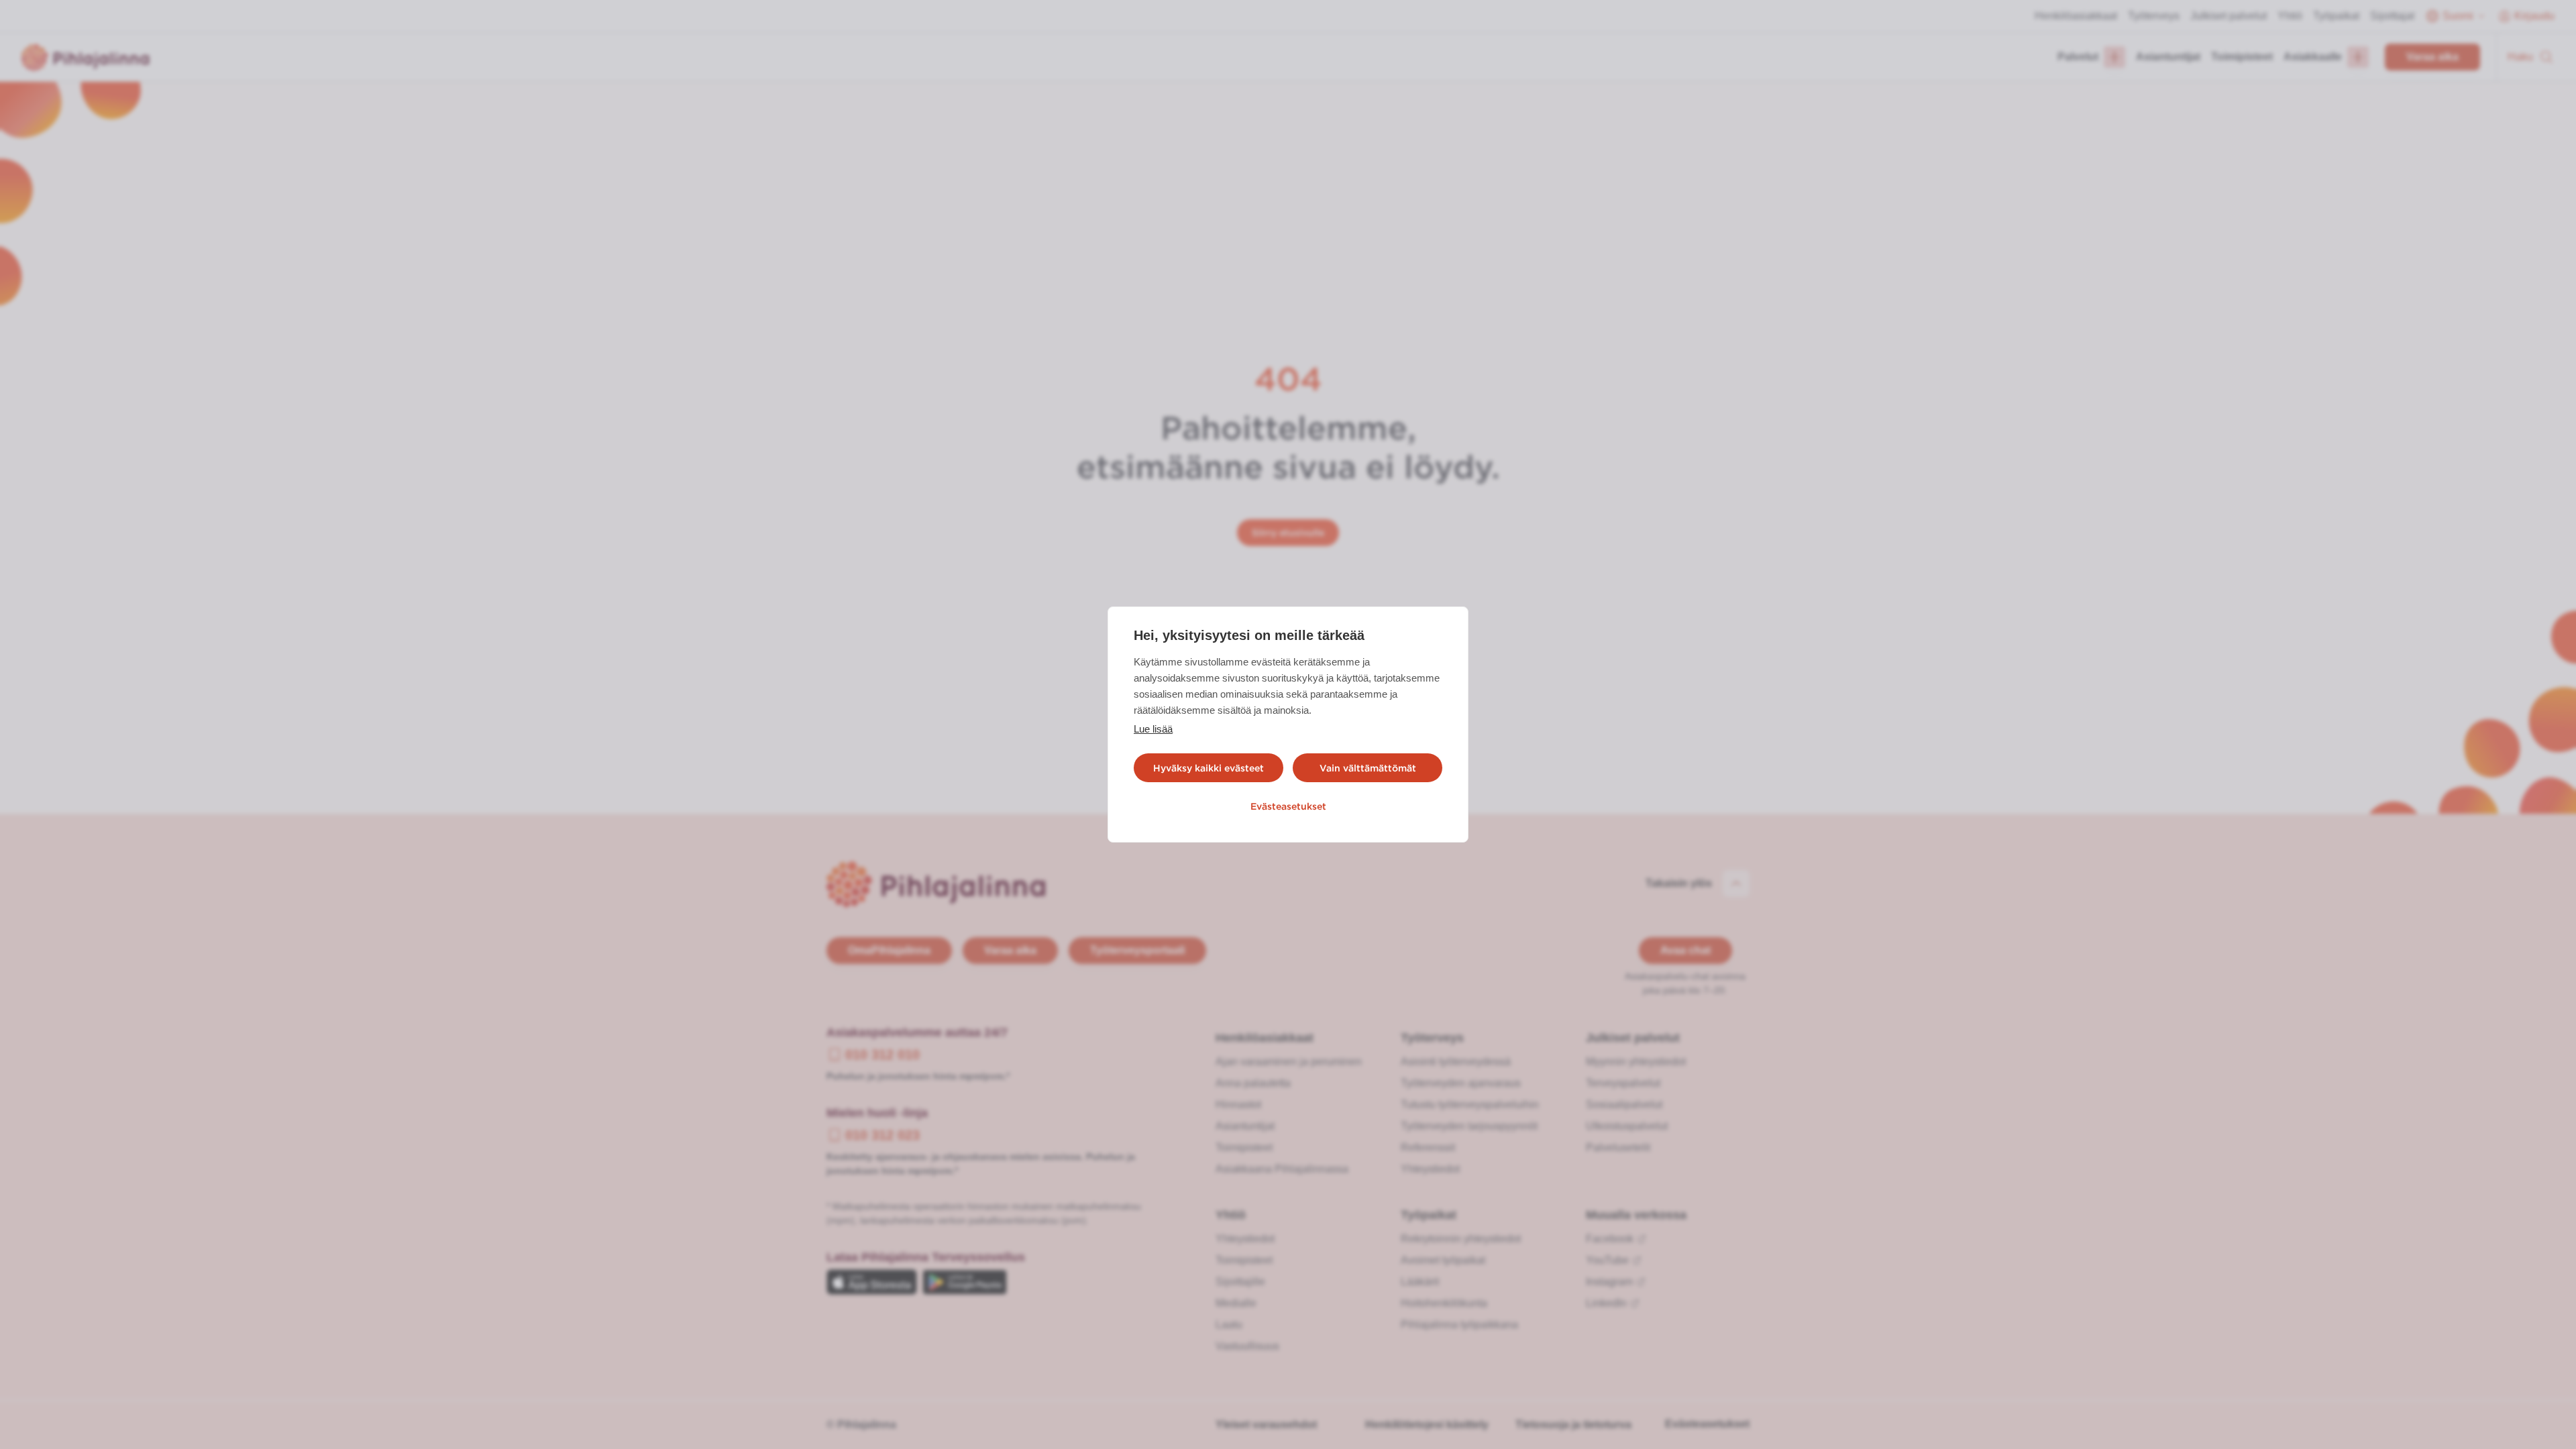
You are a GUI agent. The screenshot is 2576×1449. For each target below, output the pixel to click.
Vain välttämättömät (1368, 768)
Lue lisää (1153, 729)
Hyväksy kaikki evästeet (1209, 768)
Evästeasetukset (1288, 806)
